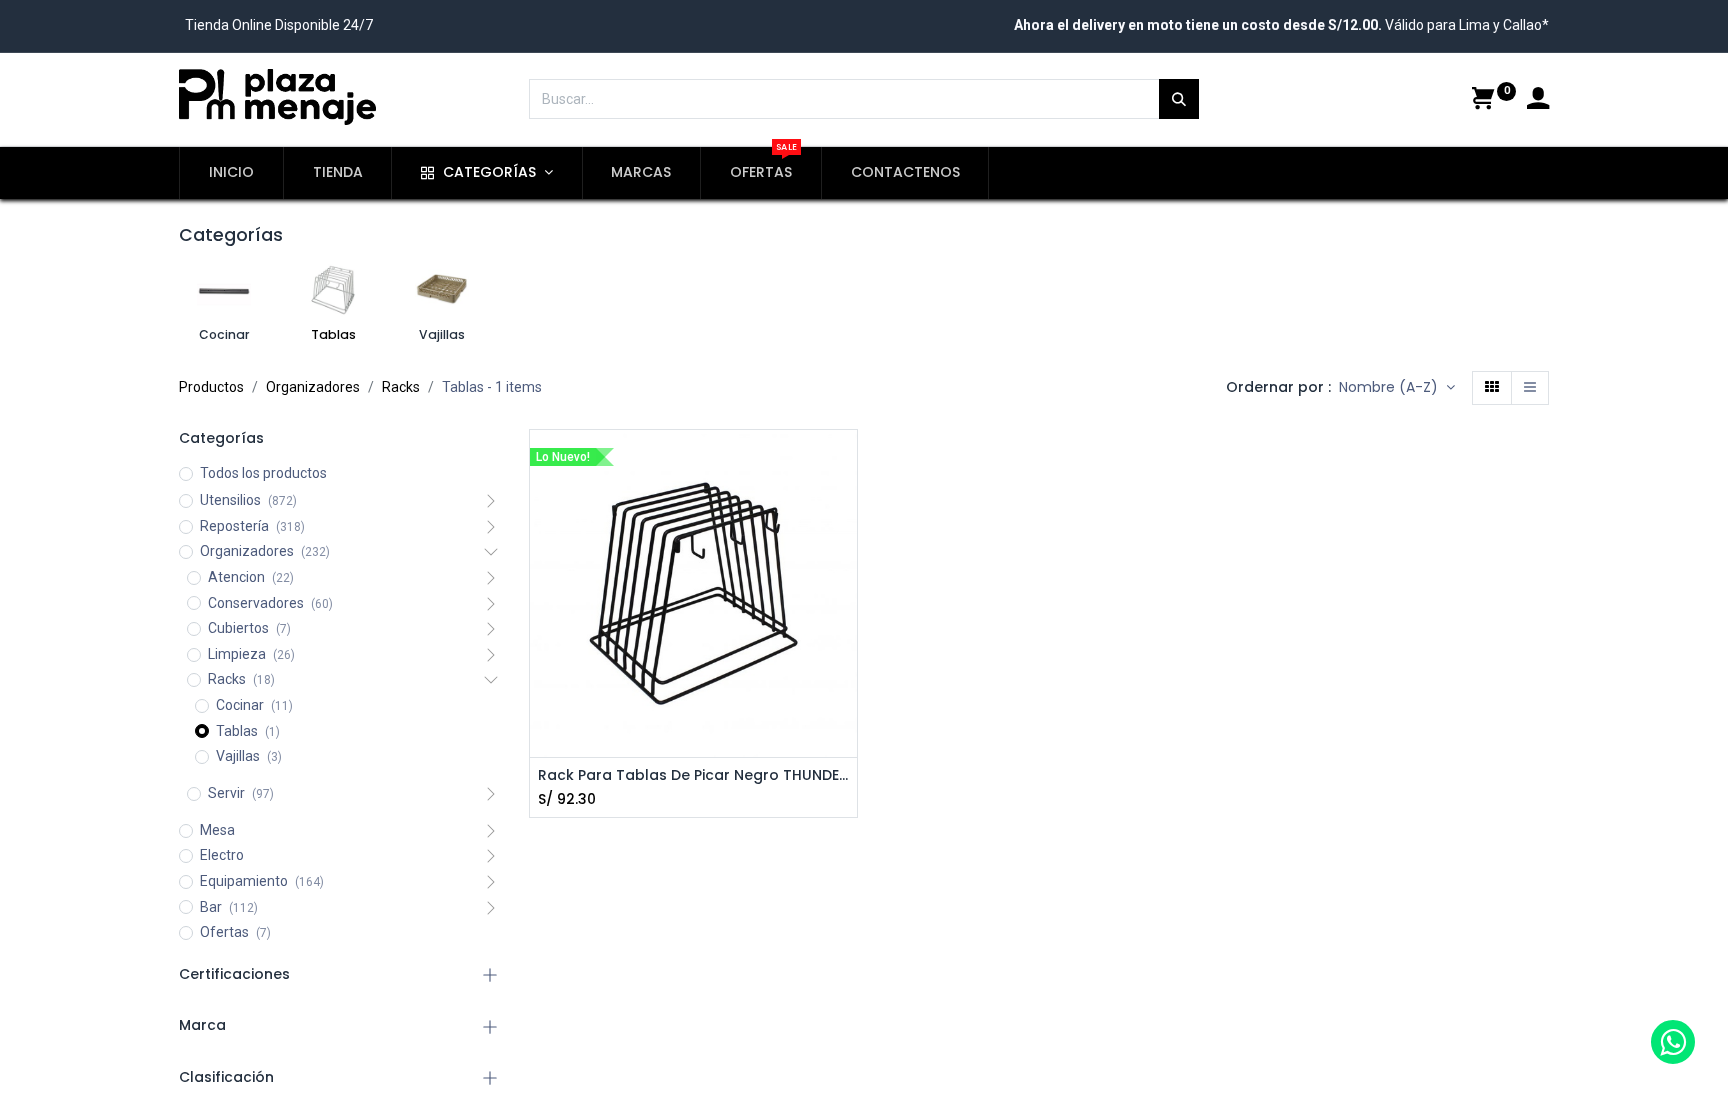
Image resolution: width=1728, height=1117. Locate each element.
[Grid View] (1492, 388)
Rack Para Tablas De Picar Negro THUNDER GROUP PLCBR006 (693, 775)
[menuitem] (231, 173)
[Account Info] (1538, 101)
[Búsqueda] (1179, 99)
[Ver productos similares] (844, 597)
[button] (1397, 388)
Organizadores (313, 387)
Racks (401, 387)
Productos (211, 387)
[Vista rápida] (1530, 388)
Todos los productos (263, 473)
